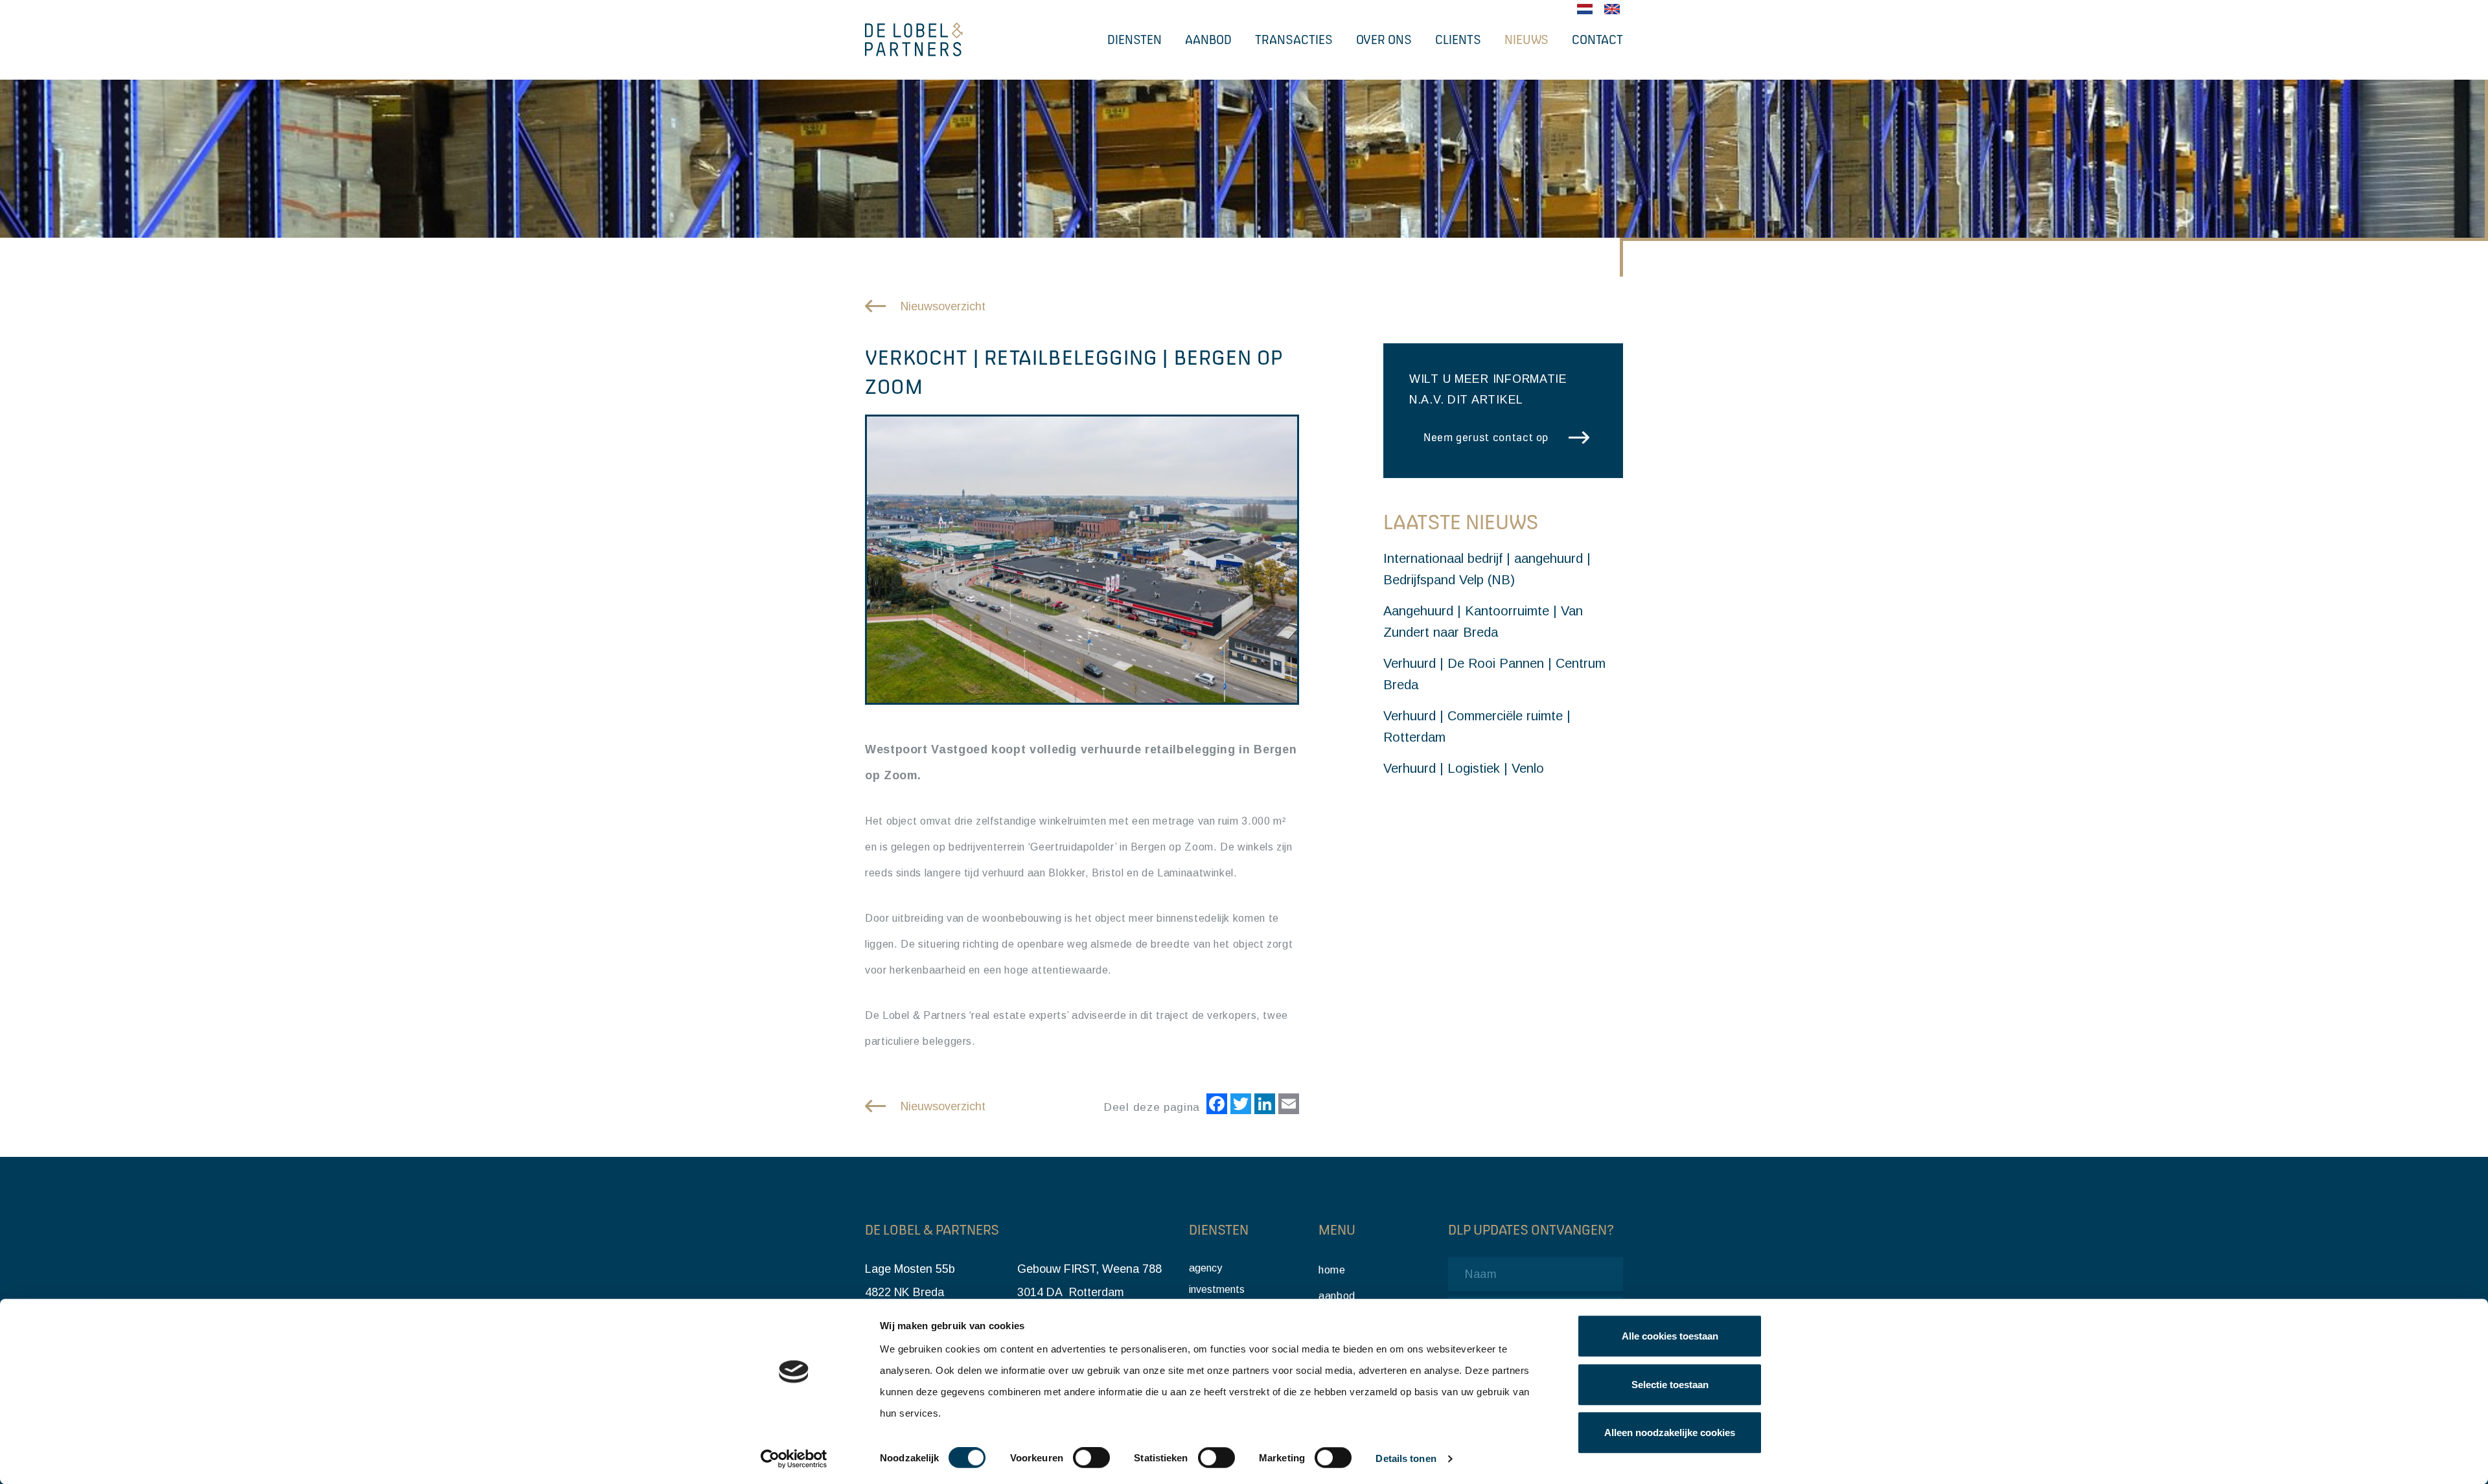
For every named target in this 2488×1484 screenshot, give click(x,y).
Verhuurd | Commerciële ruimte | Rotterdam (1477, 726)
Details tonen (1406, 1459)
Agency (1205, 1268)
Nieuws (1526, 40)
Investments (1217, 1289)
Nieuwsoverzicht (943, 306)
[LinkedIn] (1263, 1106)
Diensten (1135, 40)
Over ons (1384, 40)
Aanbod (1208, 40)
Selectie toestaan (1670, 1385)
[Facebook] (1215, 1106)
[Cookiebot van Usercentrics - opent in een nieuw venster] (794, 1459)
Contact (1597, 40)
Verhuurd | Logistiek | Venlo (1464, 768)
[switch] (1091, 1458)
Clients (1458, 40)
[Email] (1287, 1106)
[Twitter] (1239, 1106)
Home (1332, 1270)
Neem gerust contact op (1486, 437)
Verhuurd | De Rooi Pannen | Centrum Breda (1494, 674)
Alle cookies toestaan (1670, 1336)
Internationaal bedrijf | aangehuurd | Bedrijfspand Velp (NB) (1487, 569)
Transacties (1294, 40)
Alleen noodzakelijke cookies (1670, 1433)
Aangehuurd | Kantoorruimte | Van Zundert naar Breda (1483, 622)
